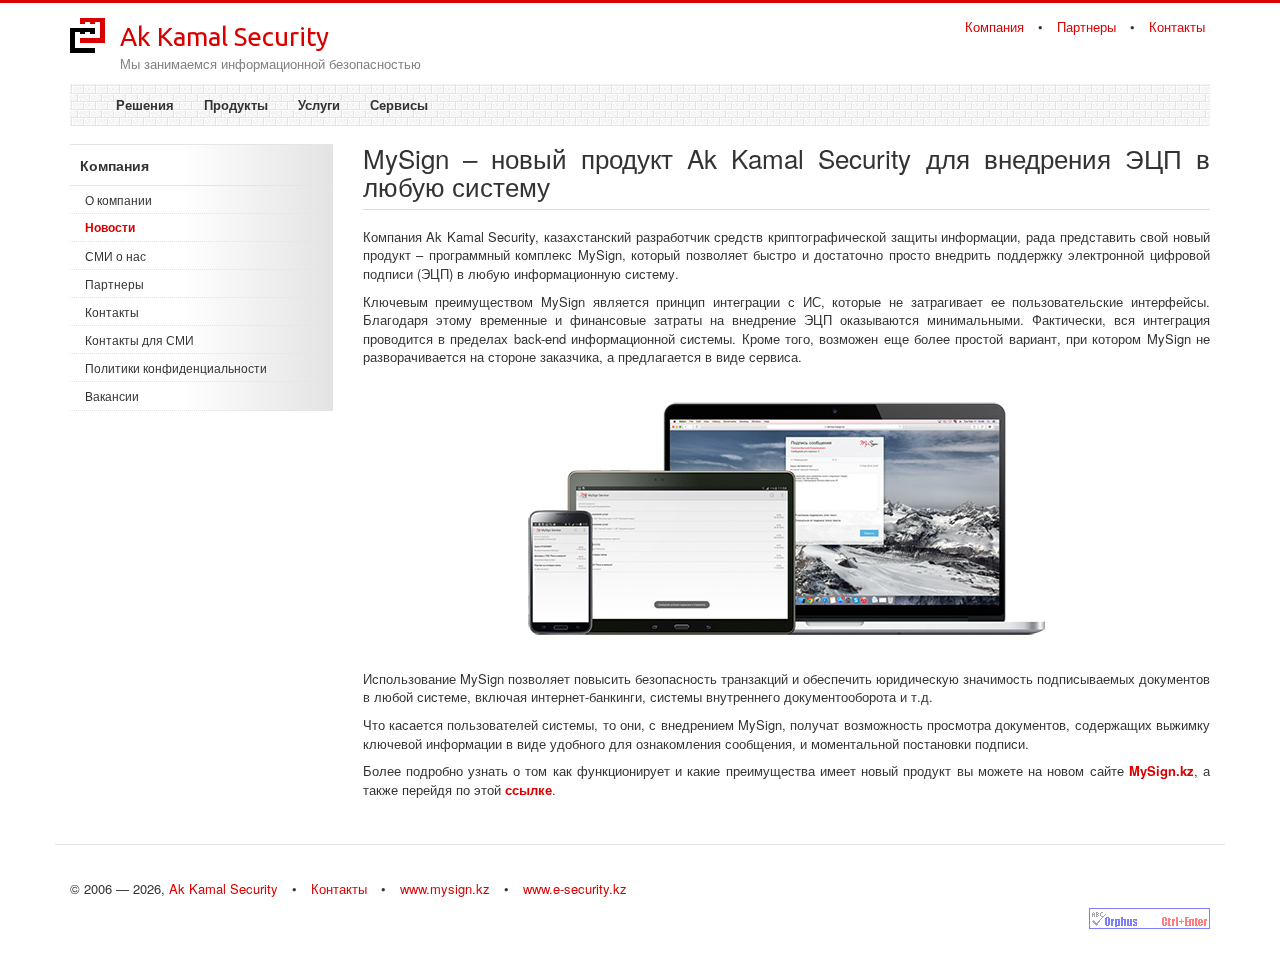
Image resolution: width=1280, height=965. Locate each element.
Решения (145, 104)
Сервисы (399, 104)
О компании (118, 199)
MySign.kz (1161, 770)
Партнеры (1086, 26)
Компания (994, 26)
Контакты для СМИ (139, 339)
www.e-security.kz (575, 888)
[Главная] (87, 33)
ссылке (528, 789)
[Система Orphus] (1149, 918)
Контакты (1177, 26)
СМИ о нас (115, 255)
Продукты (236, 104)
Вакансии (112, 395)
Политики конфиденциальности (176, 367)
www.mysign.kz (445, 888)
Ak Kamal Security (224, 36)
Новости (110, 227)
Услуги (319, 104)
